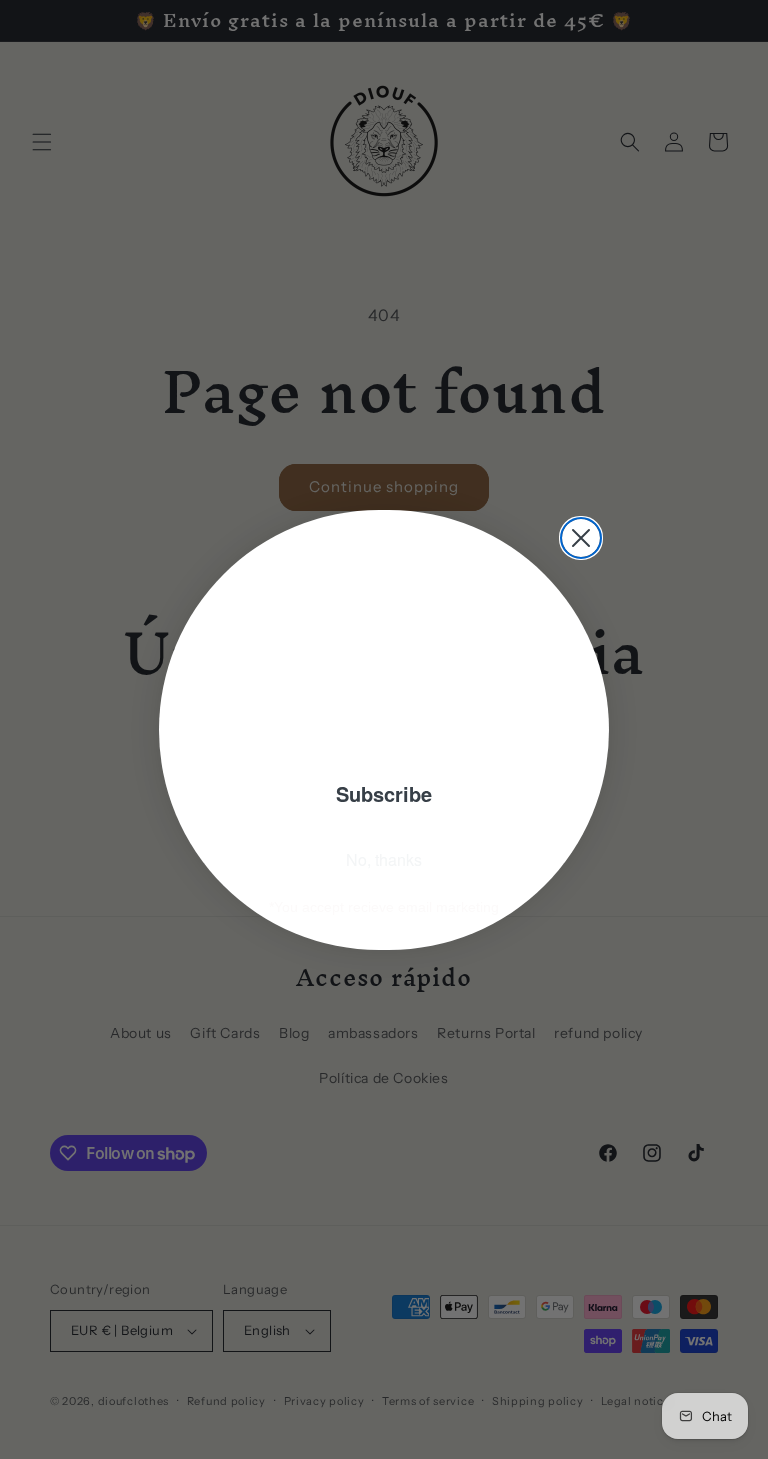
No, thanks (384, 859)
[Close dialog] (581, 538)
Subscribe (384, 793)
